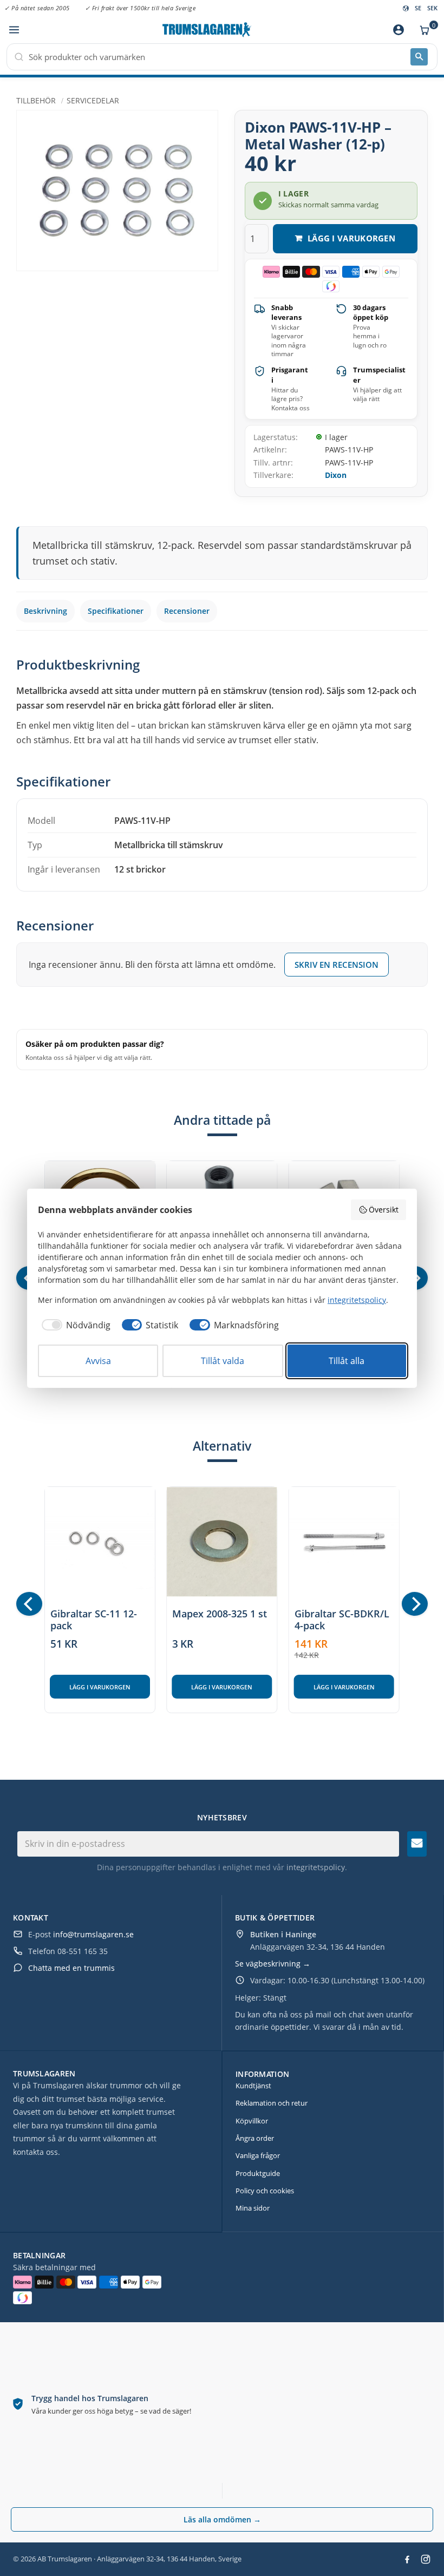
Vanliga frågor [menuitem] (258, 2155)
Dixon (336, 475)
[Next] (415, 1604)
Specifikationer (116, 611)
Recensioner (187, 611)
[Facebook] (407, 2559)
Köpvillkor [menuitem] (252, 2121)
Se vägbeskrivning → (273, 1964)
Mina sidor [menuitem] (253, 2208)
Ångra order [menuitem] (255, 2138)
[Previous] (29, 1604)
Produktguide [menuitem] (258, 2173)
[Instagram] (426, 2559)
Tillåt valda (223, 1361)
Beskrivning (45, 611)
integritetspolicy (316, 1867)
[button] (14, 30)
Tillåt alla (347, 1361)
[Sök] (419, 57)
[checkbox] (74, 1325)
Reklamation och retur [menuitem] (272, 2103)
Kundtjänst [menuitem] (253, 2086)
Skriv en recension (337, 965)
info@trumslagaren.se (93, 1934)
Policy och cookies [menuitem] (265, 2191)
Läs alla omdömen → (222, 2519)
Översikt (384, 1210)
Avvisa (98, 1361)
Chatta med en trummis (71, 1968)
